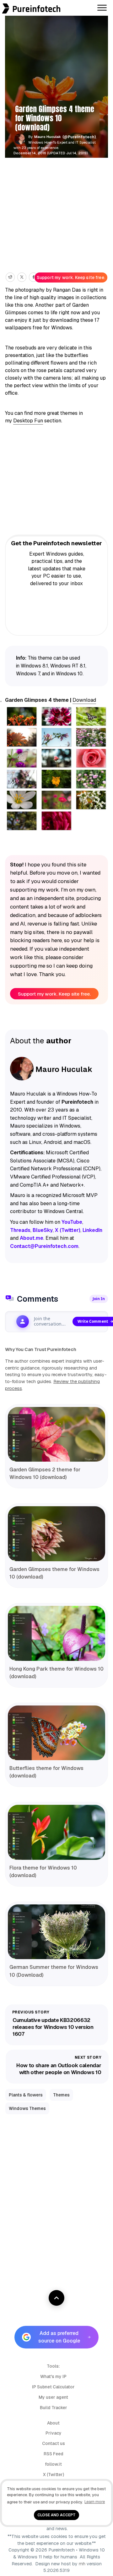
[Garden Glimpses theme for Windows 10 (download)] (56, 1534)
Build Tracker (54, 2408)
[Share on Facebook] (33, 277)
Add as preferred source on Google (59, 2337)
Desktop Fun (28, 421)
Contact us (54, 2443)
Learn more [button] (95, 2502)
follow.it (53, 2464)
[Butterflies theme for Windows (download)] (56, 1733)
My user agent (53, 2397)
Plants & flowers (26, 2095)
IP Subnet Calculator (53, 2387)
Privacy (54, 2433)
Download (84, 700)
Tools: (53, 2366)
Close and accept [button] (56, 2515)
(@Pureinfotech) (80, 137)
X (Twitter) (54, 2474)
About (53, 2423)
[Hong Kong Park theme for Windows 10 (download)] (56, 1633)
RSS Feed (54, 2454)
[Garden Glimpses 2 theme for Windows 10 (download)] (56, 1434)
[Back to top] (56, 2298)
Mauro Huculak (48, 137)
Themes (61, 2095)
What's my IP (53, 2376)
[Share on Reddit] (10, 277)
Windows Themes (27, 2108)
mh (82, 2564)
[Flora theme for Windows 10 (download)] (56, 1832)
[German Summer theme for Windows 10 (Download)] (56, 1932)
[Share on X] (22, 277)
